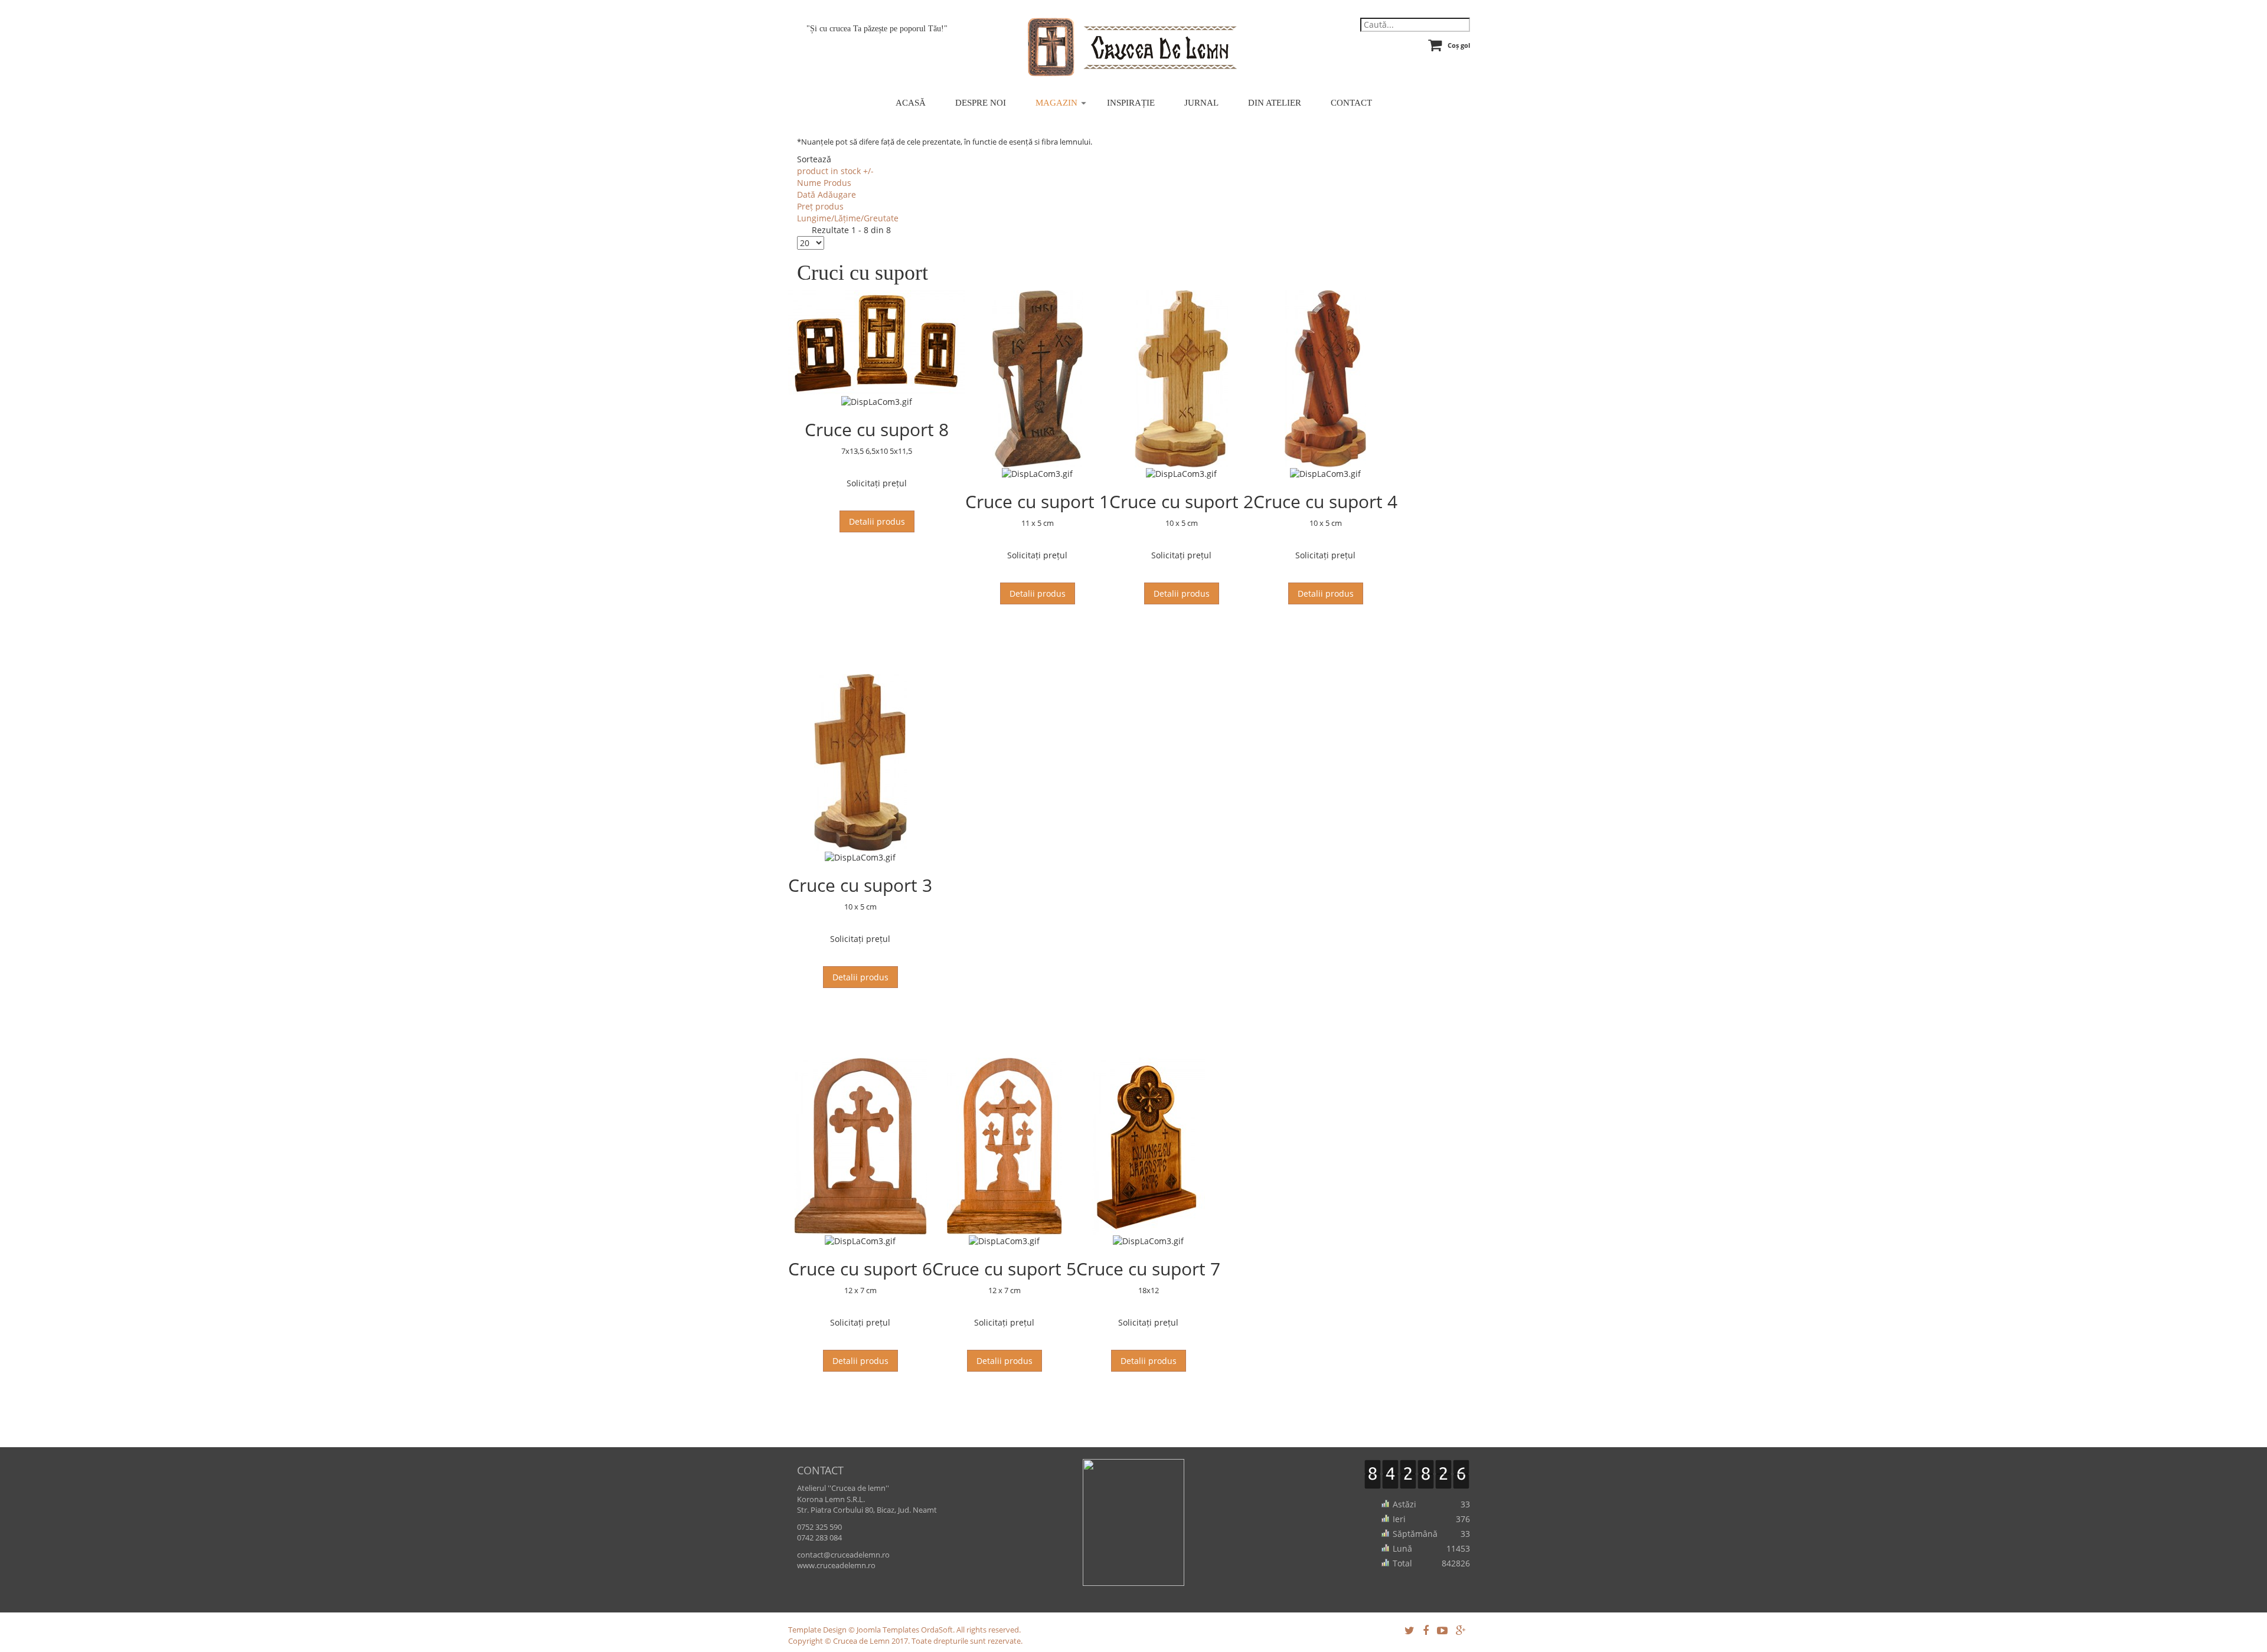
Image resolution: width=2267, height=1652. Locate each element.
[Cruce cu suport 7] (1148, 1146)
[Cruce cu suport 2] (1181, 379)
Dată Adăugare (827, 194)
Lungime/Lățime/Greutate (848, 218)
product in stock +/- (835, 171)
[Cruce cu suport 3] (860, 763)
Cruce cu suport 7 (1148, 1269)
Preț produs (820, 206)
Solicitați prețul (877, 483)
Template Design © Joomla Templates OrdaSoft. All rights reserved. (904, 1630)
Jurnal (1201, 103)
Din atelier (1275, 103)
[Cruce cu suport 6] (860, 1146)
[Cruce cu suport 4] (1325, 379)
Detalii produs (877, 521)
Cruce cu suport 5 (1004, 1269)
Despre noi (981, 103)
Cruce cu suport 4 (1325, 501)
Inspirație (1131, 103)
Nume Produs (824, 183)
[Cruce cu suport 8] (877, 343)
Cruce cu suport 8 (877, 429)
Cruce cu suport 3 (860, 885)
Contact (1351, 103)
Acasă (911, 103)
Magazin (1056, 103)
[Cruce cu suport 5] (1005, 1146)
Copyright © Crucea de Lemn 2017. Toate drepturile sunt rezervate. (905, 1641)
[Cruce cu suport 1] (1038, 379)
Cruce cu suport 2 (1181, 501)
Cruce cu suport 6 (860, 1269)
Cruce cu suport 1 (1037, 501)
